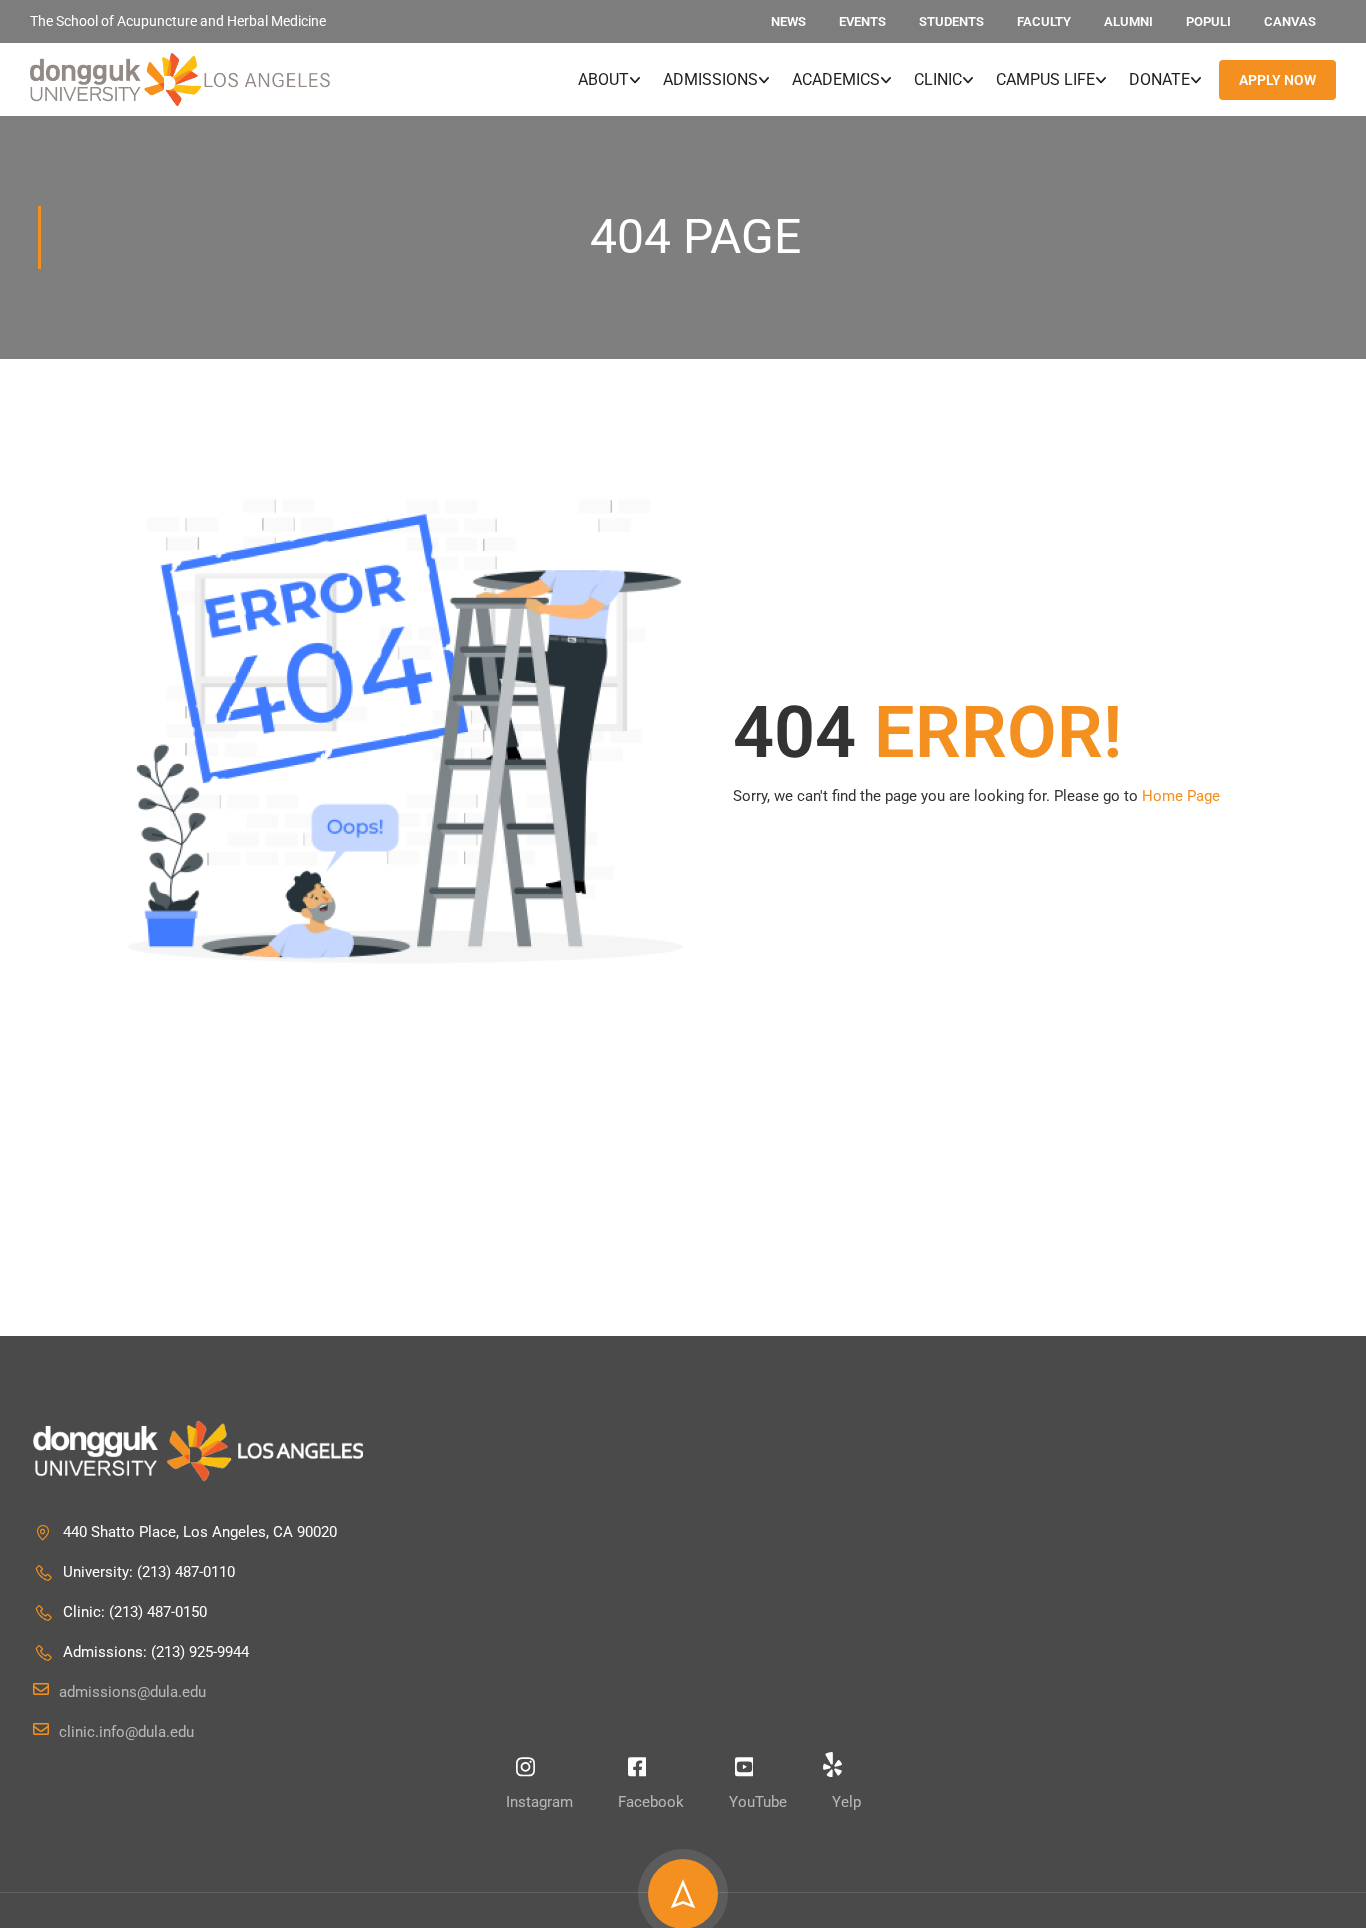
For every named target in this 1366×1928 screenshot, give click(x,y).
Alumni (1128, 21)
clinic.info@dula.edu (126, 1732)
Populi (1208, 21)
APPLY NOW (1277, 80)
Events (862, 21)
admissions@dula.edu (132, 1692)
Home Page (1181, 796)
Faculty (1044, 21)
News (788, 21)
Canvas (1290, 21)
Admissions (710, 79)
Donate (1159, 79)
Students (951, 21)
